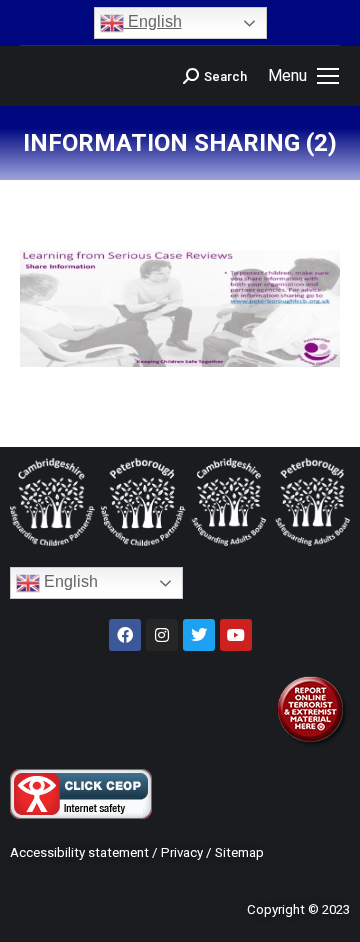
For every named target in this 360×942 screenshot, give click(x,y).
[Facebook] (125, 635)
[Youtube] (236, 635)
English (153, 21)
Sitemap (239, 852)
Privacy (182, 852)
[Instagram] (162, 635)
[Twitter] (199, 635)
